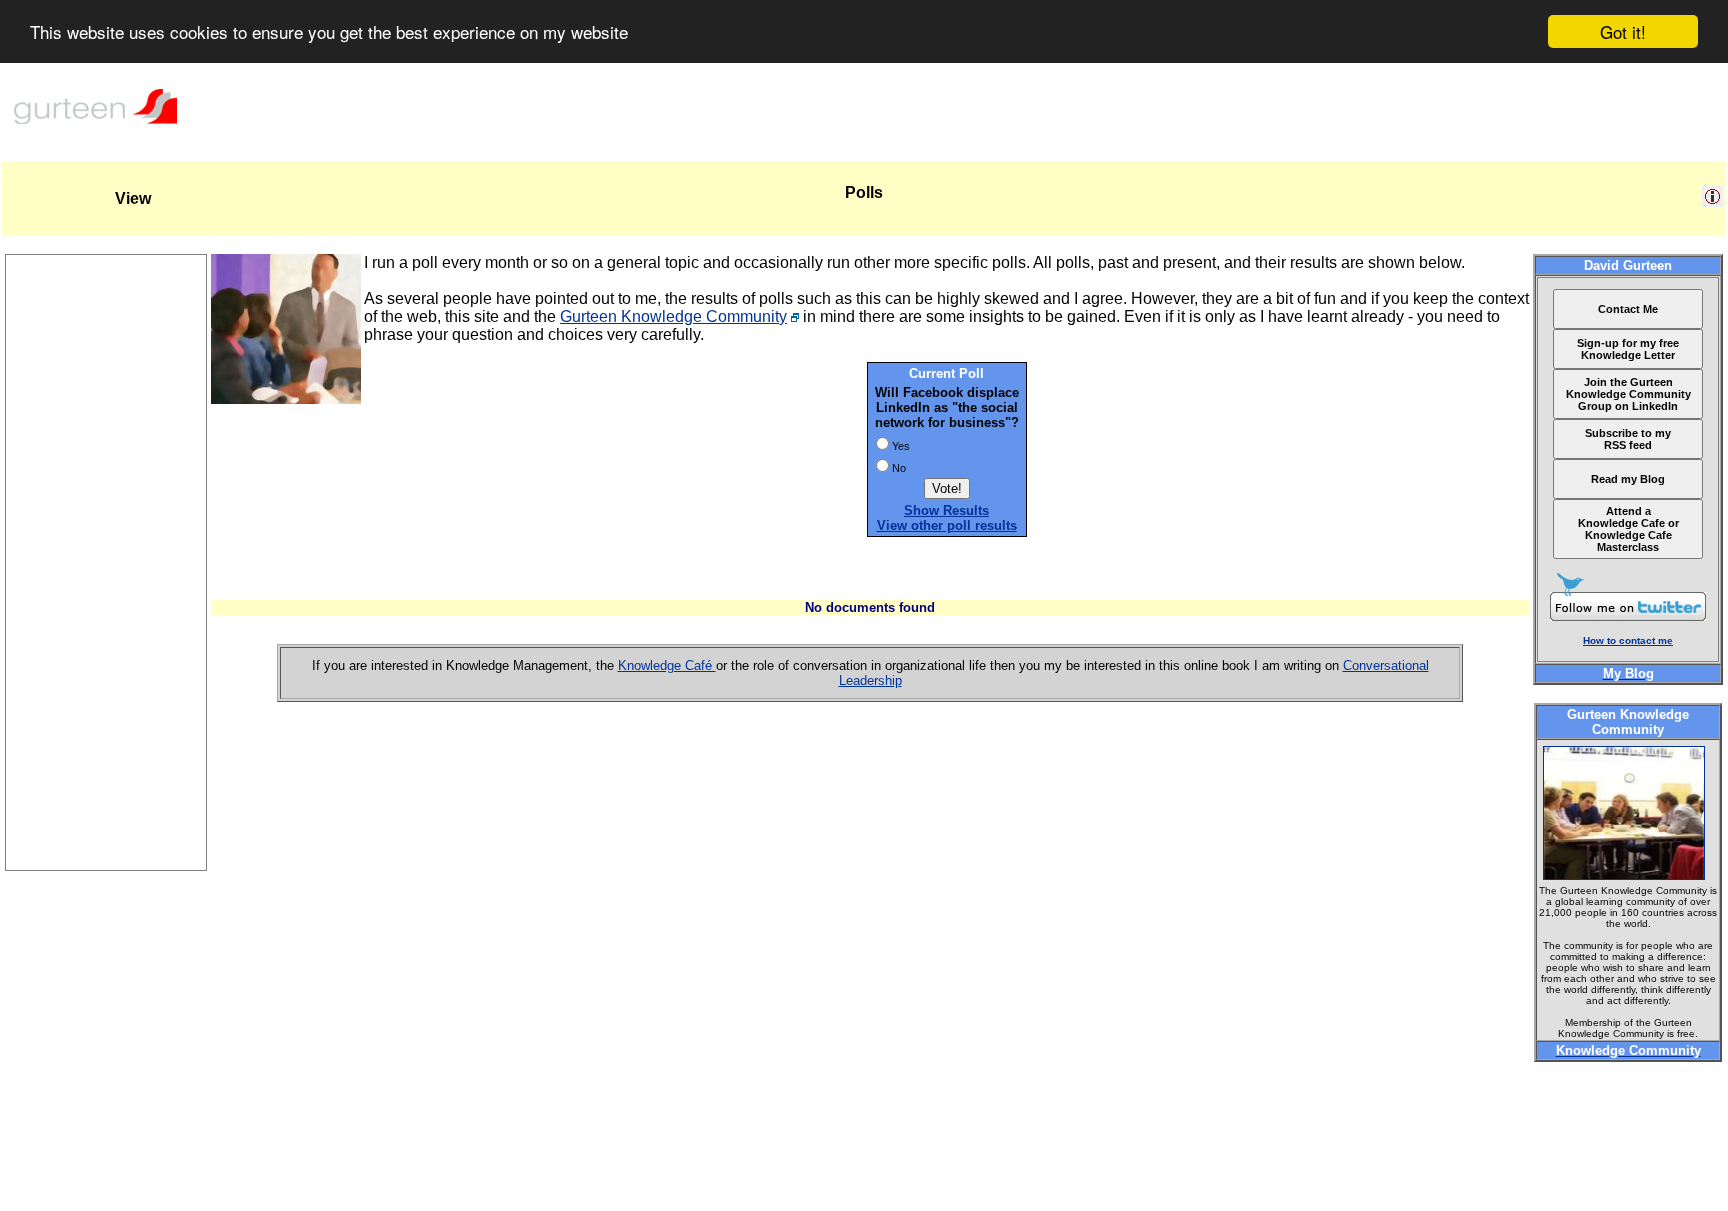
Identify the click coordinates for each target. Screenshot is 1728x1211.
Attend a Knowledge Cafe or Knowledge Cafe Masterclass (1628, 529)
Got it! (1623, 31)
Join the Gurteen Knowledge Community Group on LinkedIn (1628, 394)
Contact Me (1628, 309)
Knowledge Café (667, 665)
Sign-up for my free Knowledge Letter (1628, 349)
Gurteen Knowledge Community (673, 316)
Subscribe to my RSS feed (1628, 439)
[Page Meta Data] (1712, 201)
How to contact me (1628, 640)
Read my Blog (1628, 479)
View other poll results (947, 525)
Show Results (946, 510)
